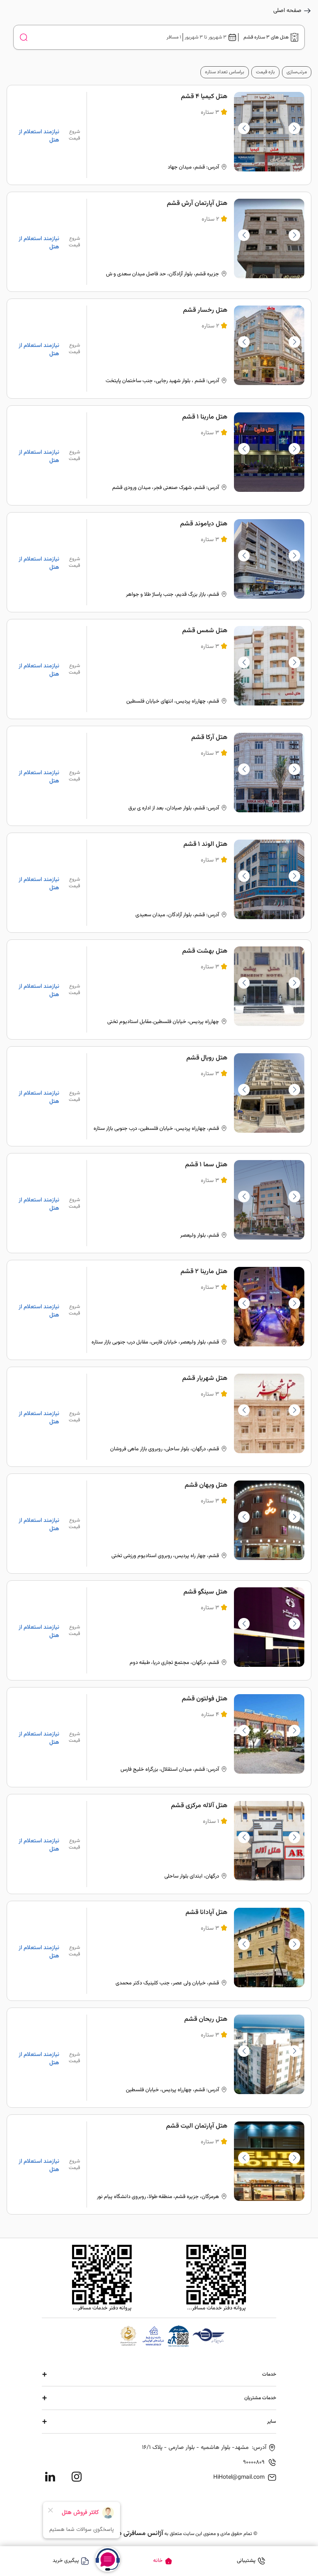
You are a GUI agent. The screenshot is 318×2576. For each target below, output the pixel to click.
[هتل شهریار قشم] (159, 1417)
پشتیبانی (246, 2561)
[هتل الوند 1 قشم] (159, 883)
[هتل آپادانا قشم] (159, 1951)
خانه (158, 2561)
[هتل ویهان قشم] (159, 1524)
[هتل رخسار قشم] (159, 349)
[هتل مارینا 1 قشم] (159, 455)
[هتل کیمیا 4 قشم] (159, 135)
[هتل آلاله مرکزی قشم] (159, 1844)
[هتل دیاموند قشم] (159, 562)
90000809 (254, 2463)
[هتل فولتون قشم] (159, 1737)
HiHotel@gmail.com (239, 2477)
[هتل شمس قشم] (159, 669)
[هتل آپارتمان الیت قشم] (159, 2164)
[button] (244, 128)
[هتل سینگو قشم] (159, 1630)
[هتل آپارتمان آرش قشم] (159, 242)
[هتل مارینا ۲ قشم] (159, 1310)
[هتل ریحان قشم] (159, 2058)
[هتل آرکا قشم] (159, 776)
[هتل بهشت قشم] (159, 989)
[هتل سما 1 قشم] (159, 1203)
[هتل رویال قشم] (159, 1096)
